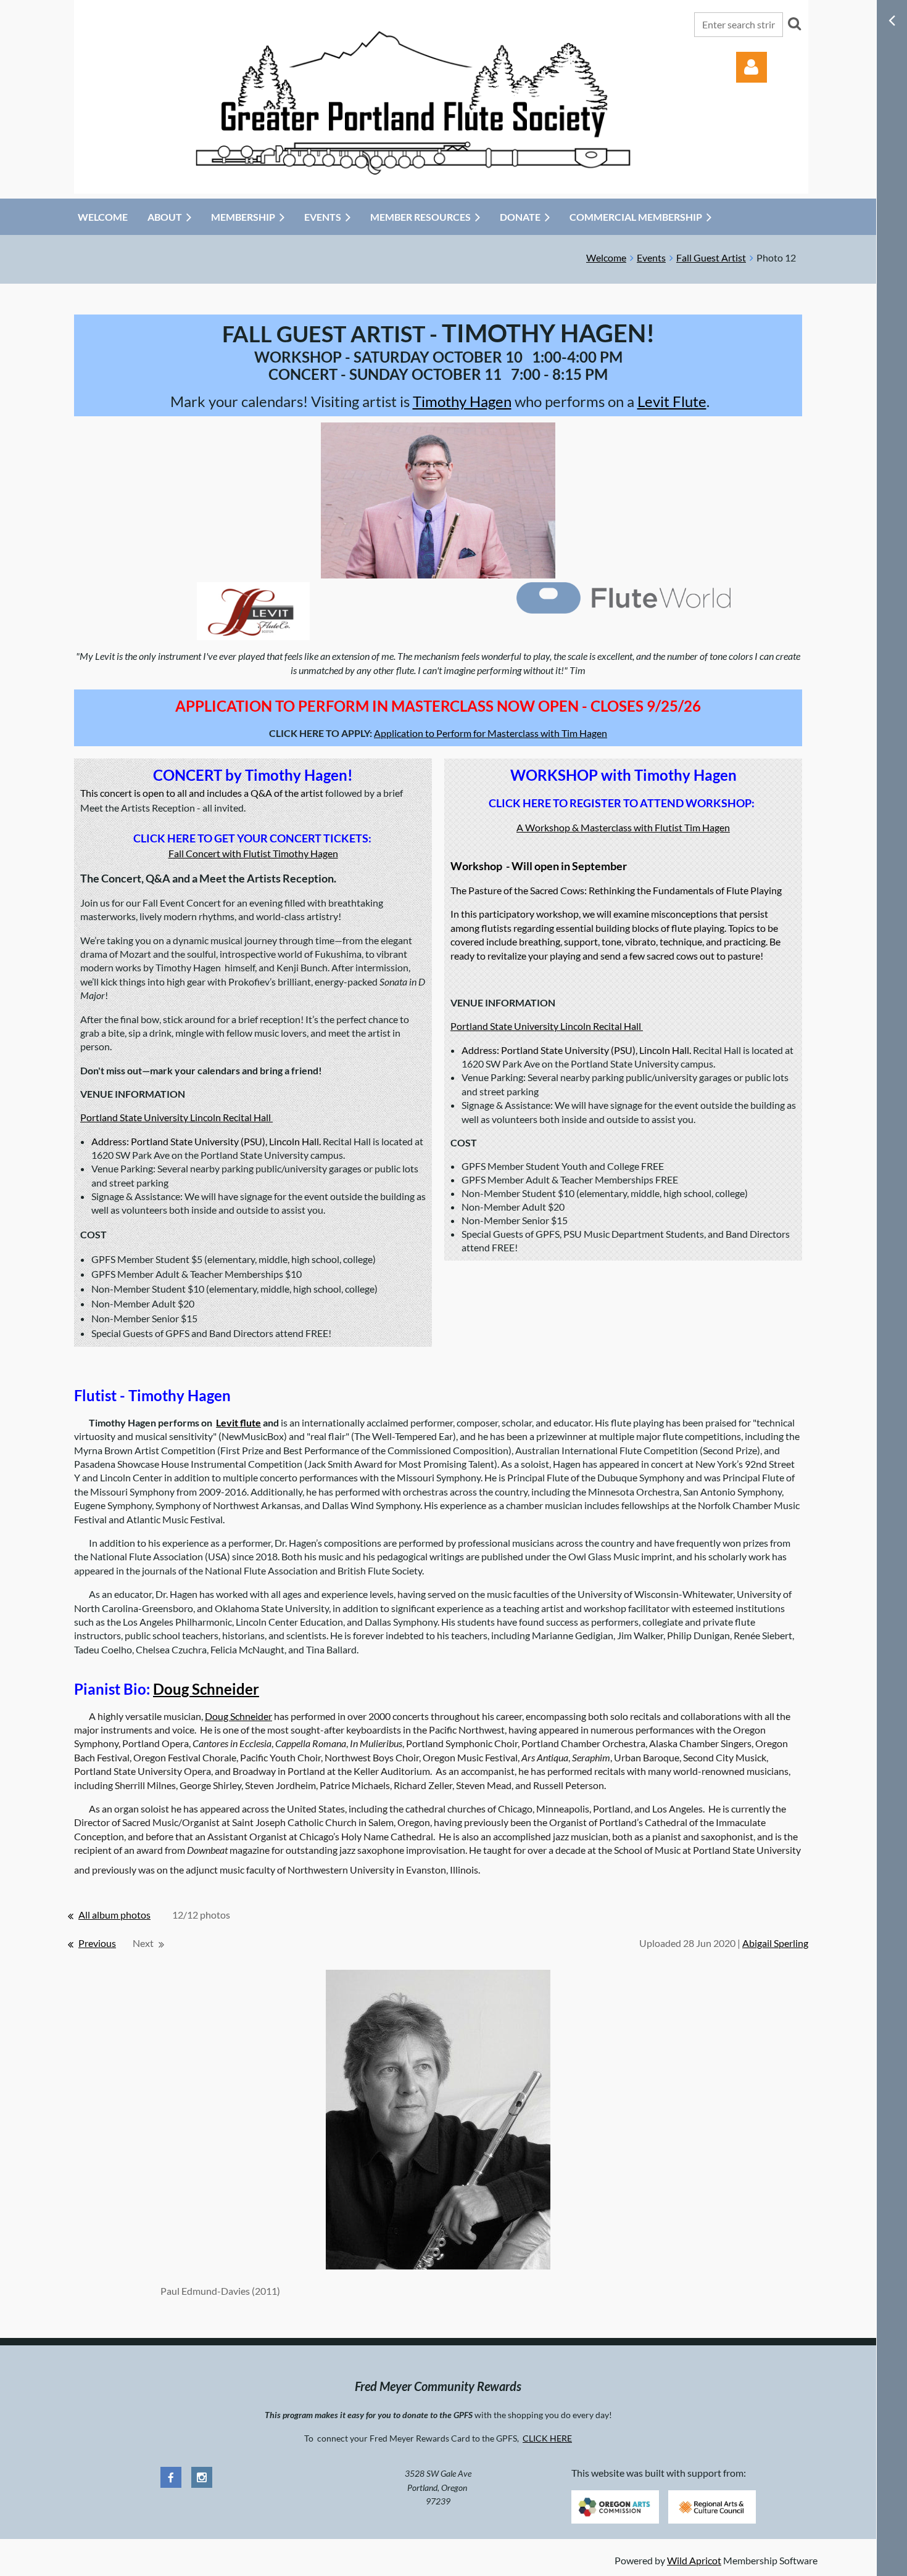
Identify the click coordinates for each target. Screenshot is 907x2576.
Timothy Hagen (462, 401)
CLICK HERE (547, 2438)
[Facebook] (171, 2477)
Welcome (606, 257)
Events (651, 257)
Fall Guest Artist (711, 257)
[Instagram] (202, 2477)
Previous (97, 1943)
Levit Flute (672, 401)
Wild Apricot (694, 2560)
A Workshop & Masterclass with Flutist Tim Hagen (623, 827)
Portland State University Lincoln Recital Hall (176, 1117)
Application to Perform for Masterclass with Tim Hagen (491, 733)
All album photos (114, 1915)
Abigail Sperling (775, 1943)
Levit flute (238, 1422)
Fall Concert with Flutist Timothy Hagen (253, 853)
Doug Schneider (206, 1689)
